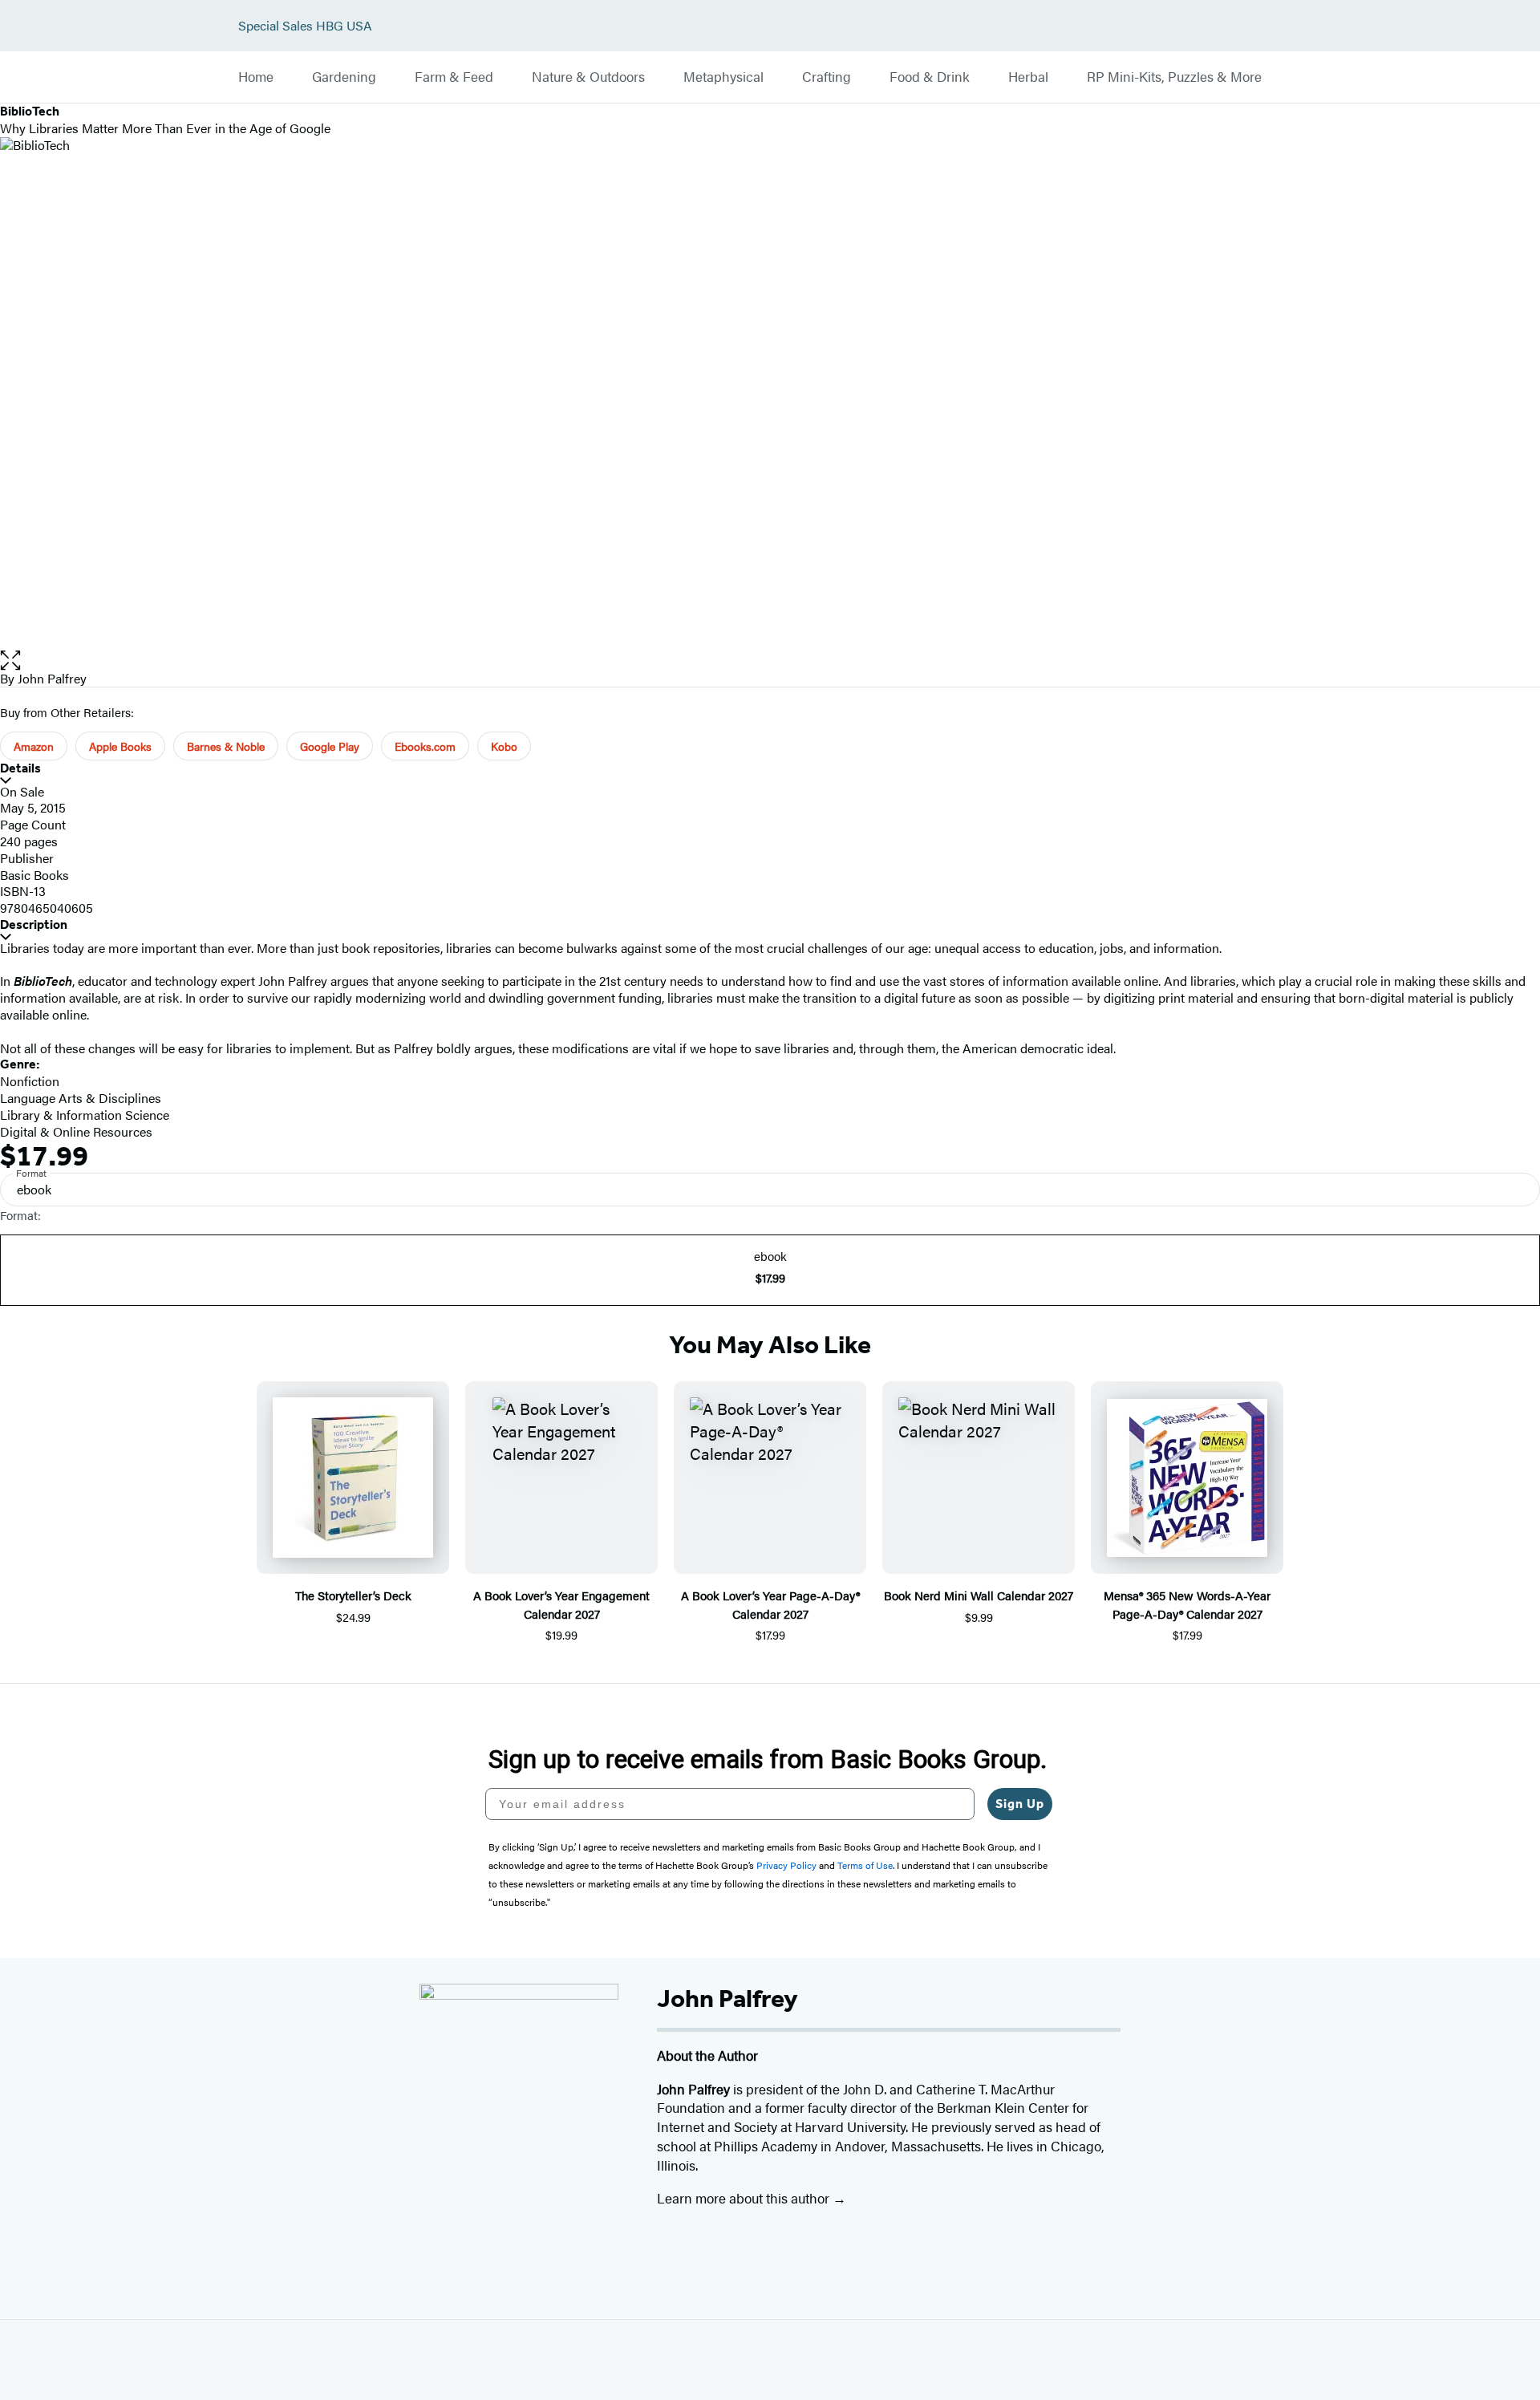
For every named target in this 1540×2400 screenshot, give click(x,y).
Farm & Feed (454, 77)
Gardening (344, 77)
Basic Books (34, 875)
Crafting (827, 77)
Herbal (1028, 77)
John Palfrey (52, 678)
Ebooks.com (425, 746)
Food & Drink (930, 77)
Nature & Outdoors (588, 77)
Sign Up (1020, 1804)
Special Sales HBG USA (305, 26)
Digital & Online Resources (76, 1131)
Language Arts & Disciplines (81, 1098)
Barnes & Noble (226, 746)
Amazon (34, 746)
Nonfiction (30, 1081)
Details (20, 768)
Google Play (330, 746)
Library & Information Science (85, 1115)
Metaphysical (723, 77)
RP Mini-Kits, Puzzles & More (1174, 77)
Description (34, 924)
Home (256, 77)
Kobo (504, 746)
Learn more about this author (745, 2198)
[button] (770, 661)
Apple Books (120, 746)
